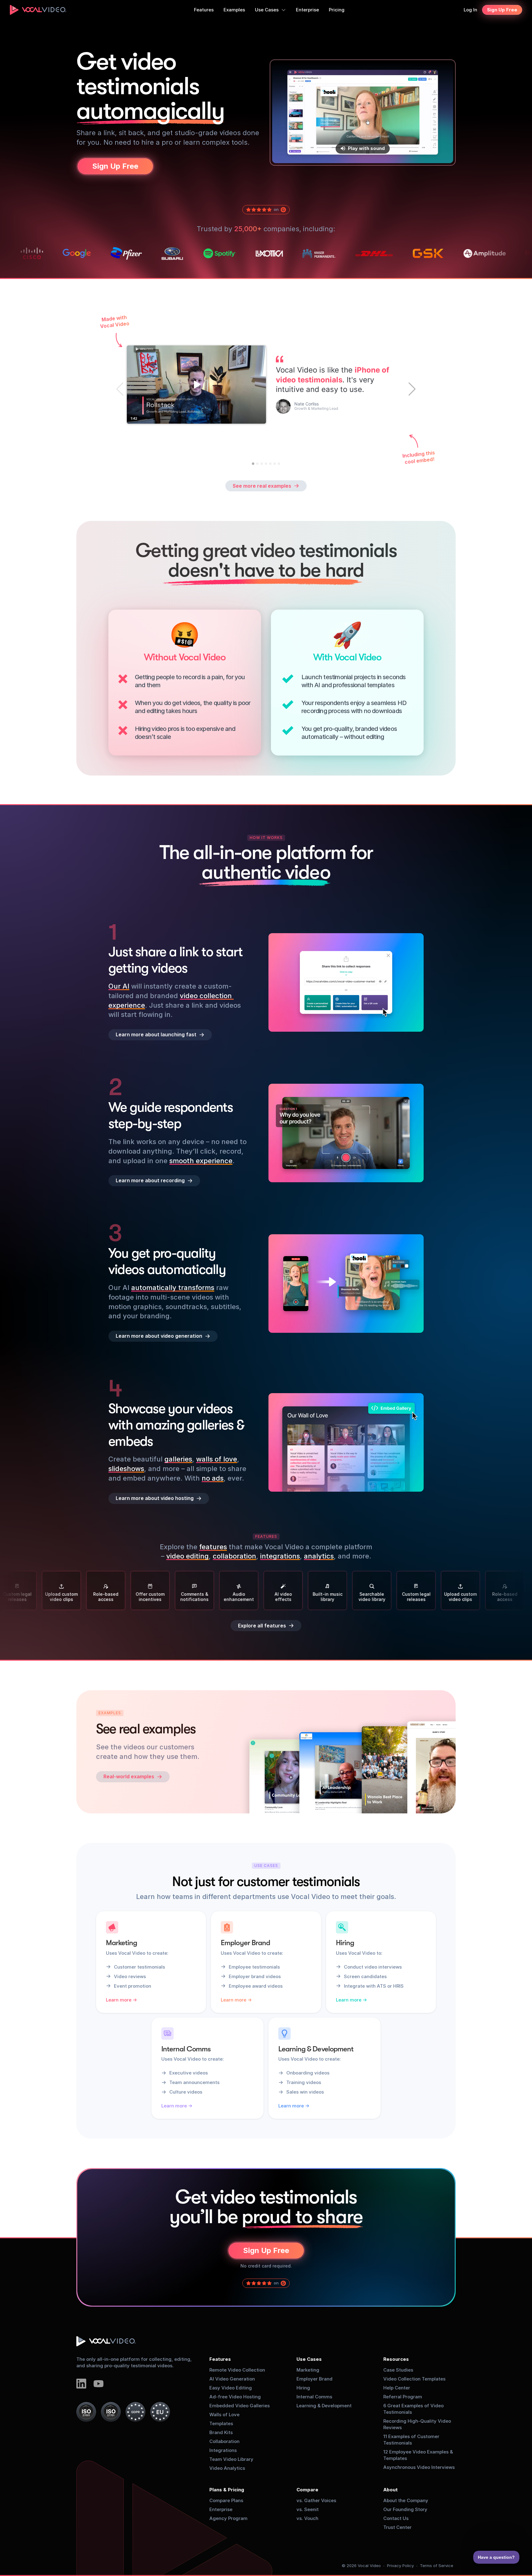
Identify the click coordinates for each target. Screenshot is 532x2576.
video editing (187, 1556)
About (391, 2490)
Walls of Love (224, 2415)
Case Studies (398, 2370)
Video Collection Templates (414, 2379)
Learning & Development (324, 2406)
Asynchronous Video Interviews (419, 2467)
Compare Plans (226, 2500)
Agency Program (228, 2518)
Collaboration (224, 2441)
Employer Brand (314, 2379)
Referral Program (403, 2397)
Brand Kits (221, 2432)
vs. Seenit (308, 2509)
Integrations (223, 2450)
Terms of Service (437, 2566)
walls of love (217, 1459)
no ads (213, 1478)
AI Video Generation (232, 2379)
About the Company (406, 2500)
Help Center (397, 2388)
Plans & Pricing (227, 2490)
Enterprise (221, 2509)
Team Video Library (231, 2459)
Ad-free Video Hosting (235, 2397)
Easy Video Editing (231, 2388)
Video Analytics (227, 2468)
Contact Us (396, 2518)
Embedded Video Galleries (240, 2406)
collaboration (234, 1556)
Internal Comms (314, 2397)
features (213, 1547)
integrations (280, 1556)
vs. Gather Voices (316, 2500)
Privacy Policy (400, 2566)
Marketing (308, 2370)
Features (220, 2359)
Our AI (119, 986)
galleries (178, 1459)
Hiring (303, 2388)
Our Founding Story (405, 2509)
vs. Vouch (307, 2518)
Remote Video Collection (237, 2370)
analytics (319, 1556)
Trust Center (397, 2527)
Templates (221, 2423)
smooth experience (201, 1160)
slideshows (126, 1469)
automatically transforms (173, 1288)
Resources (396, 2359)
